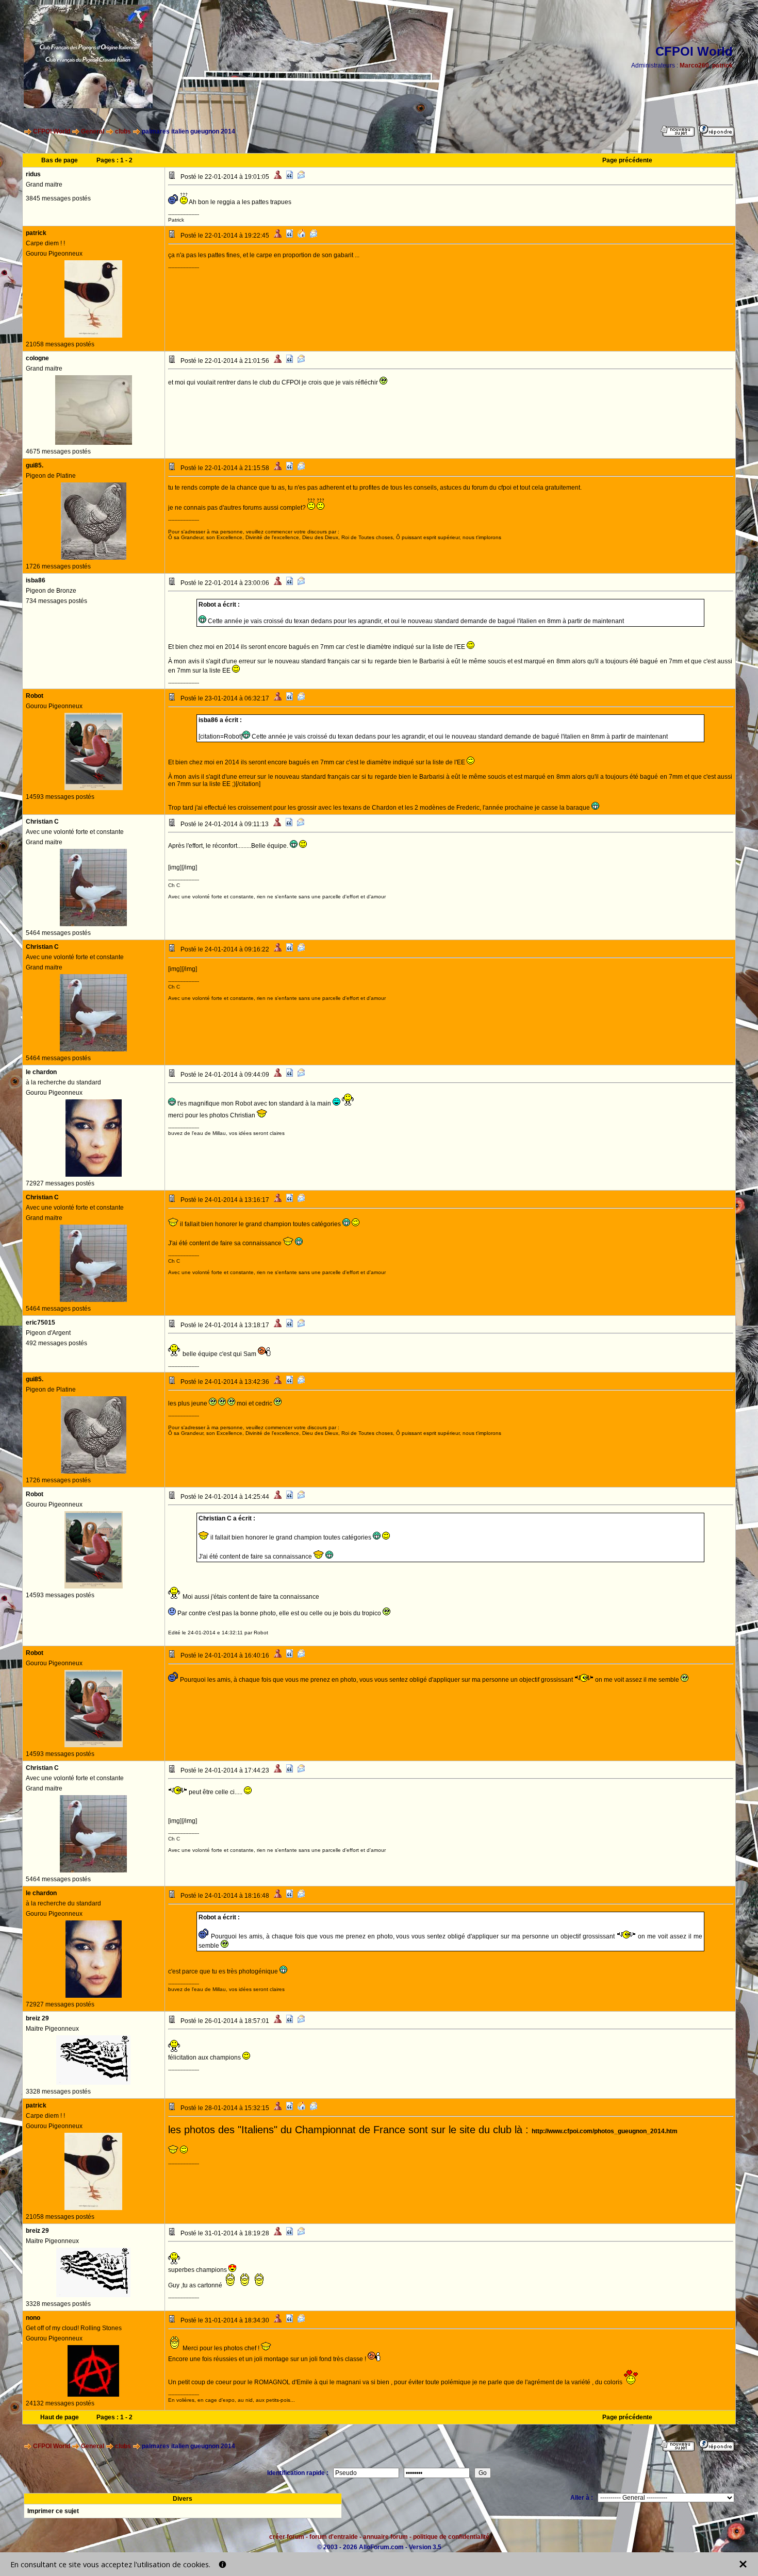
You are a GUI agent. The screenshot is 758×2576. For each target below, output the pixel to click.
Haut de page (60, 2417)
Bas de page (60, 160)
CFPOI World (52, 131)
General (93, 131)
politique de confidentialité (451, 2537)
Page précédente (627, 160)
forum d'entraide (334, 2537)
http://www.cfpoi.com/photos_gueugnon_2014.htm (605, 2131)
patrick (722, 65)
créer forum (287, 2537)
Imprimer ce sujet (53, 2511)
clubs (123, 131)
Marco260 (694, 65)
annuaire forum (385, 2537)
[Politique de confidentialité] (223, 2564)
